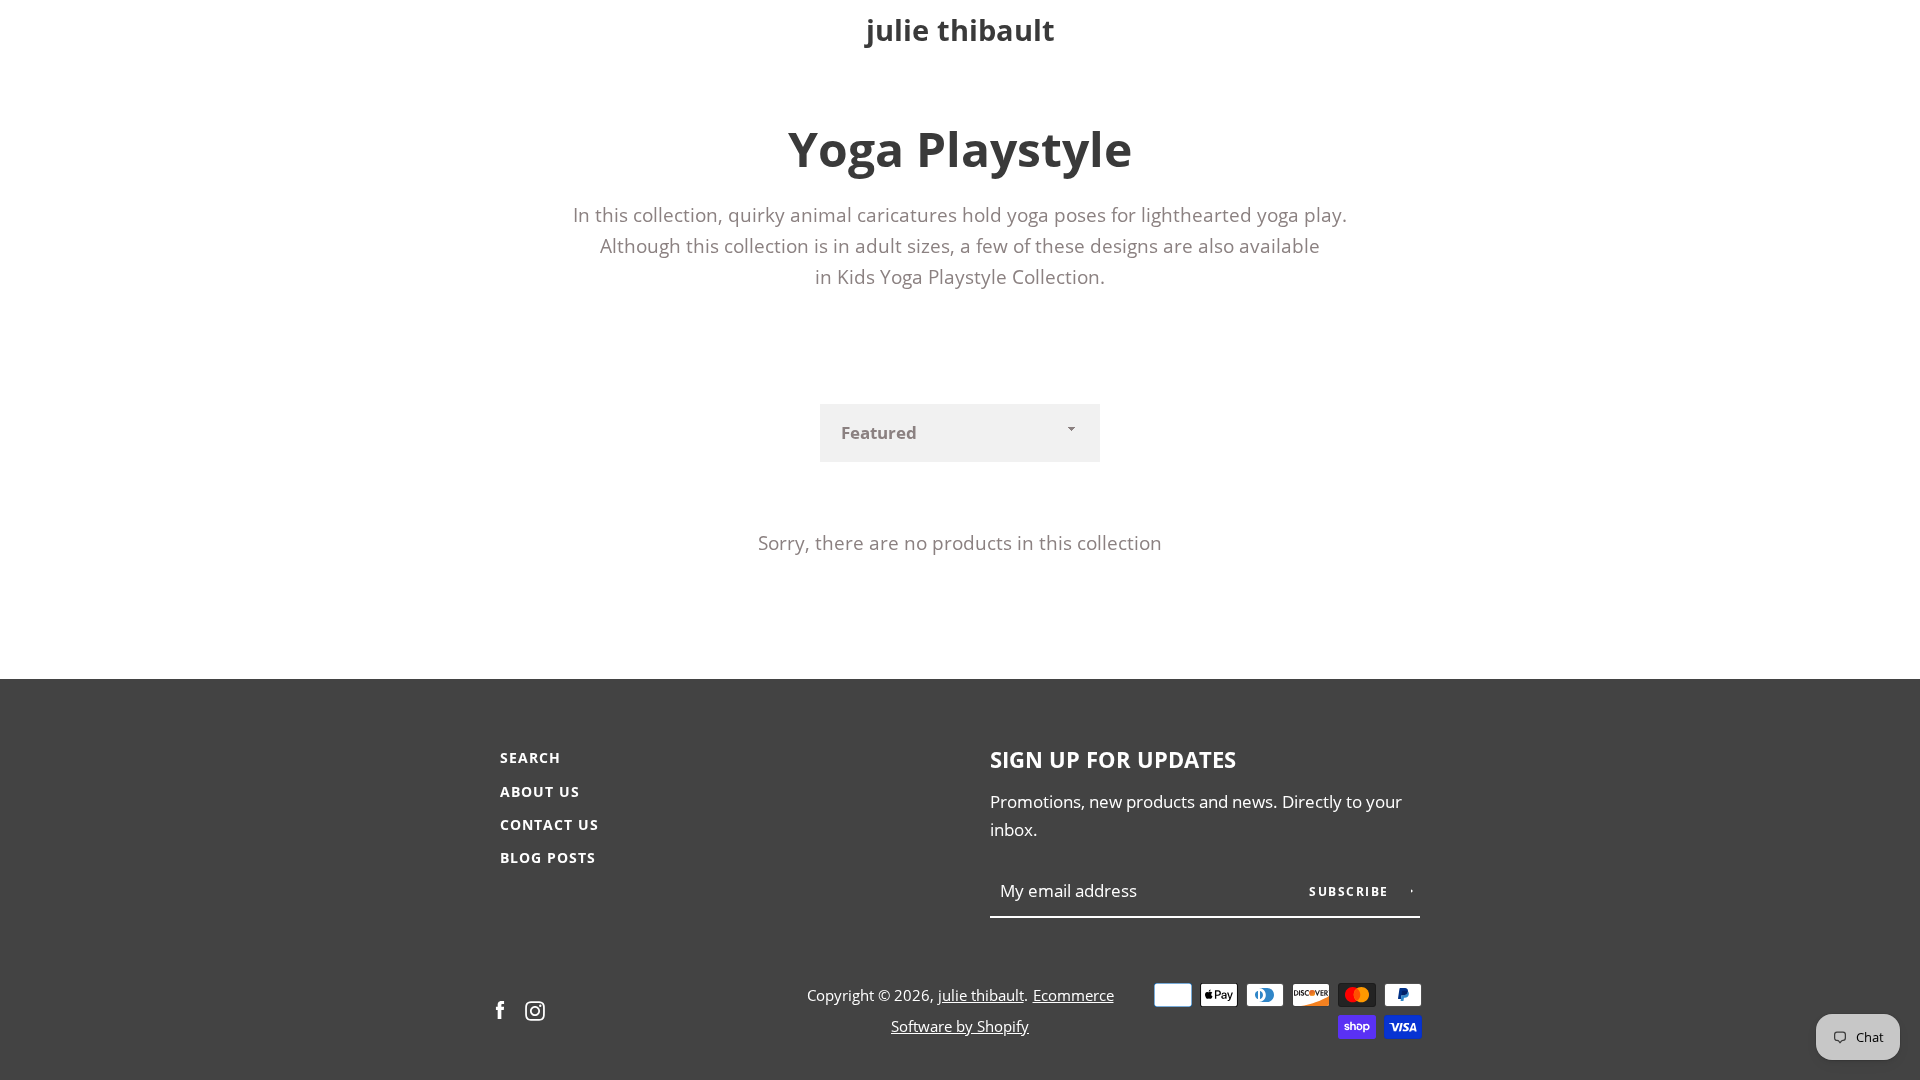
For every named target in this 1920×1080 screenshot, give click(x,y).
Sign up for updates (1113, 759)
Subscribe (1351, 891)
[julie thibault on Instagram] (535, 1008)
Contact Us (549, 824)
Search (530, 757)
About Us (540, 791)
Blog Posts (548, 857)
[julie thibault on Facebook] (500, 1008)
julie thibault (960, 30)
